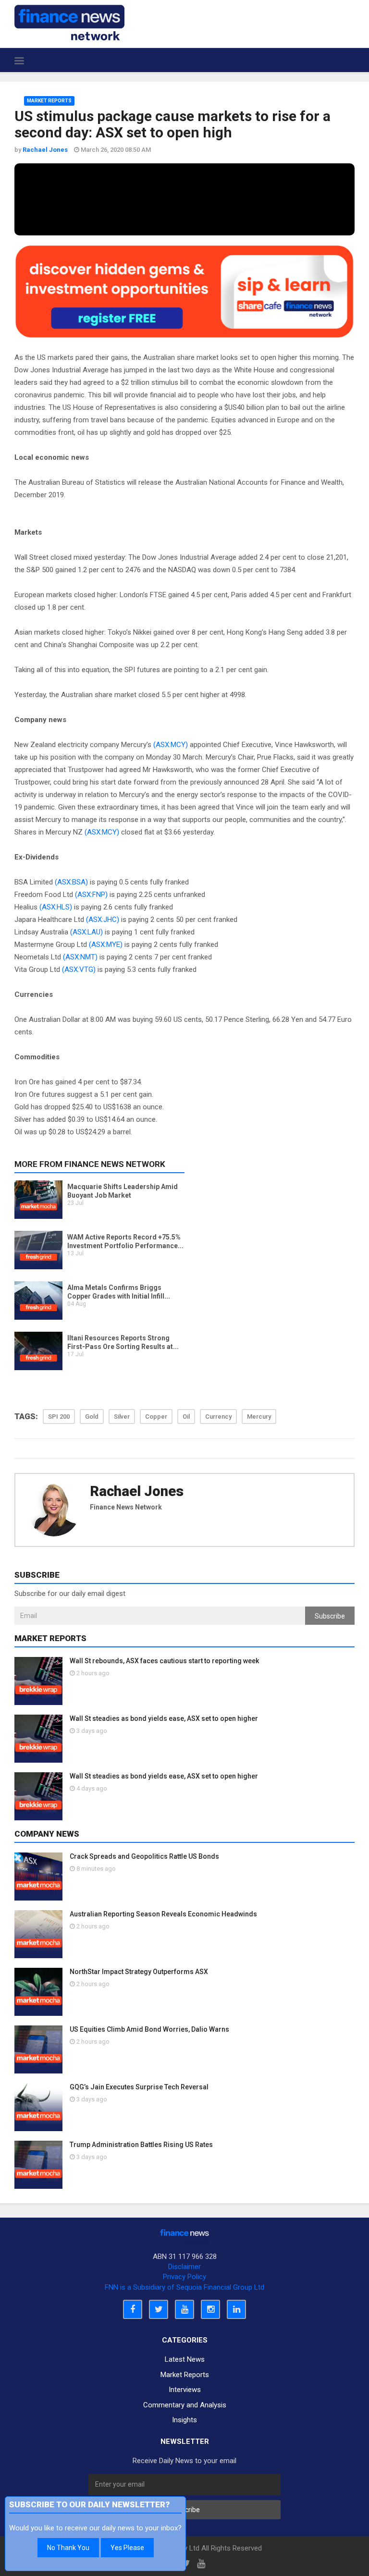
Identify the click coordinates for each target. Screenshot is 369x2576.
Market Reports (49, 101)
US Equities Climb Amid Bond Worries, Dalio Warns (149, 2029)
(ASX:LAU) (86, 932)
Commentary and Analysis (185, 2405)
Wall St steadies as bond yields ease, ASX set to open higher (164, 1718)
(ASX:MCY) (171, 745)
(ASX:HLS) (56, 907)
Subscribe (330, 1616)
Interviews (185, 2390)
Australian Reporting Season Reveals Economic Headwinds (163, 1914)
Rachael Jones (137, 1491)
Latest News (185, 2359)
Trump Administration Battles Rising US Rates (141, 2145)
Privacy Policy (184, 2277)
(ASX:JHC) (103, 920)
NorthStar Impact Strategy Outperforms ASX (139, 1972)
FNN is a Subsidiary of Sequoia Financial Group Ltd (184, 2287)
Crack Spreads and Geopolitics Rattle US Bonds (144, 1856)
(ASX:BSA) (71, 882)
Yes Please (127, 2548)
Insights (184, 2420)
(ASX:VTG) (79, 969)
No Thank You (68, 2548)
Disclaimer (184, 2267)
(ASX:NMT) (80, 957)
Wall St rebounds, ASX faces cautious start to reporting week (164, 1661)
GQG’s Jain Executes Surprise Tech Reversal (139, 2087)
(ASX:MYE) (106, 945)
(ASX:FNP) (91, 895)
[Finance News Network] (69, 23)
